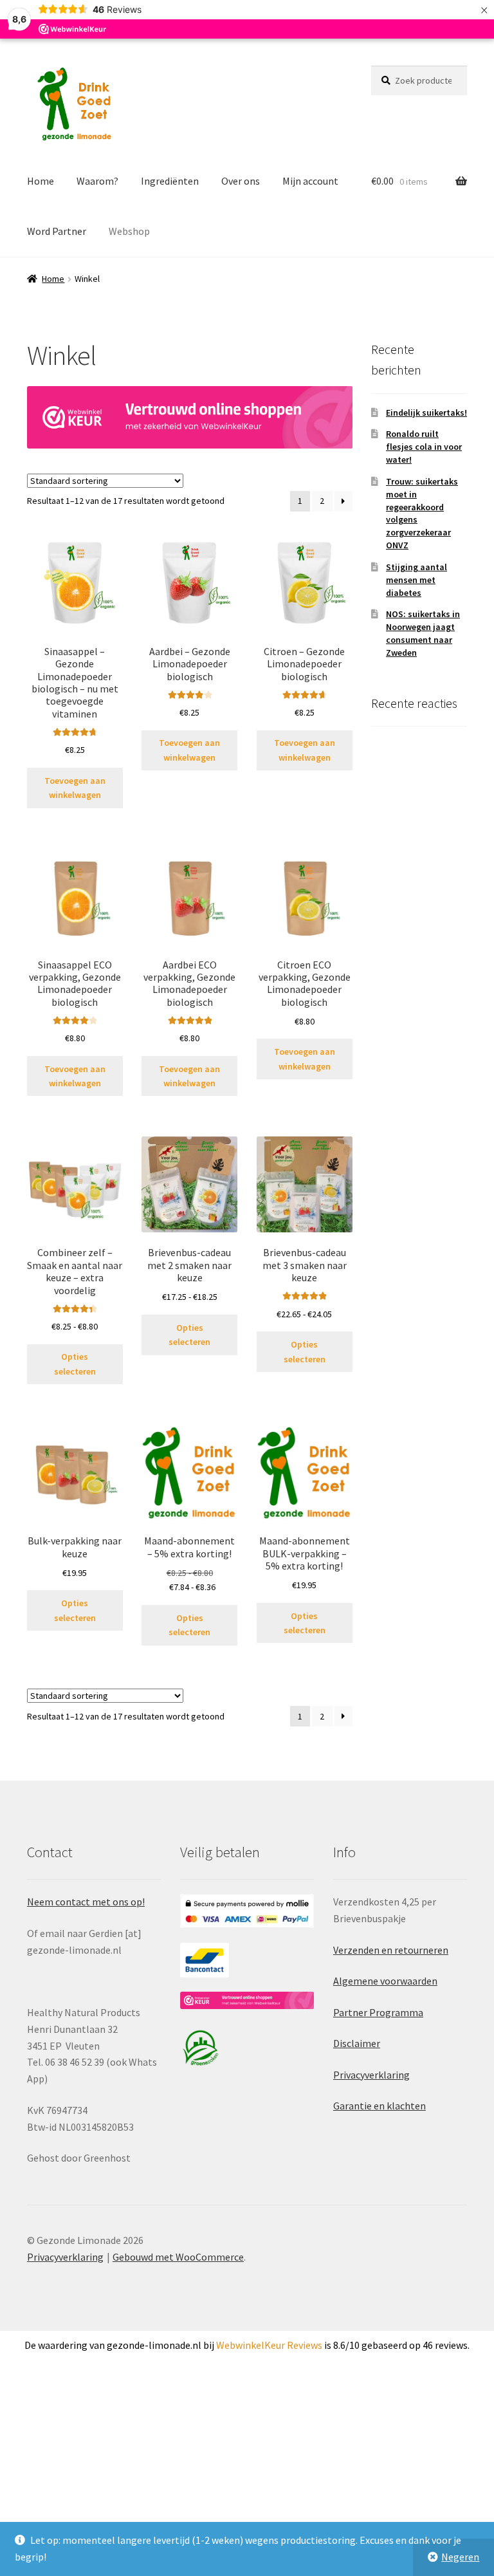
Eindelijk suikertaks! (426, 412)
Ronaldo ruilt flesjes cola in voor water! (424, 447)
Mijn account (310, 181)
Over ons (241, 181)
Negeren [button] (460, 2557)
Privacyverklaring (371, 2075)
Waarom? (97, 181)
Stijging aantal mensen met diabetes (416, 580)
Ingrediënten (170, 181)
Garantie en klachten (380, 2106)
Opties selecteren (75, 1364)
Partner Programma (378, 2012)
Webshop (129, 231)
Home (41, 181)
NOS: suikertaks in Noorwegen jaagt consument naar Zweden (423, 633)
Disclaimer (357, 2043)
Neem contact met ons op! (86, 1902)
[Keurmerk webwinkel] (190, 417)
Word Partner (57, 231)
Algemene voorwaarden (385, 1981)
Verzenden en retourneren (391, 1950)
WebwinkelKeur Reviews (269, 2345)
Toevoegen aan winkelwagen (75, 788)
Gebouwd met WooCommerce (178, 2257)
